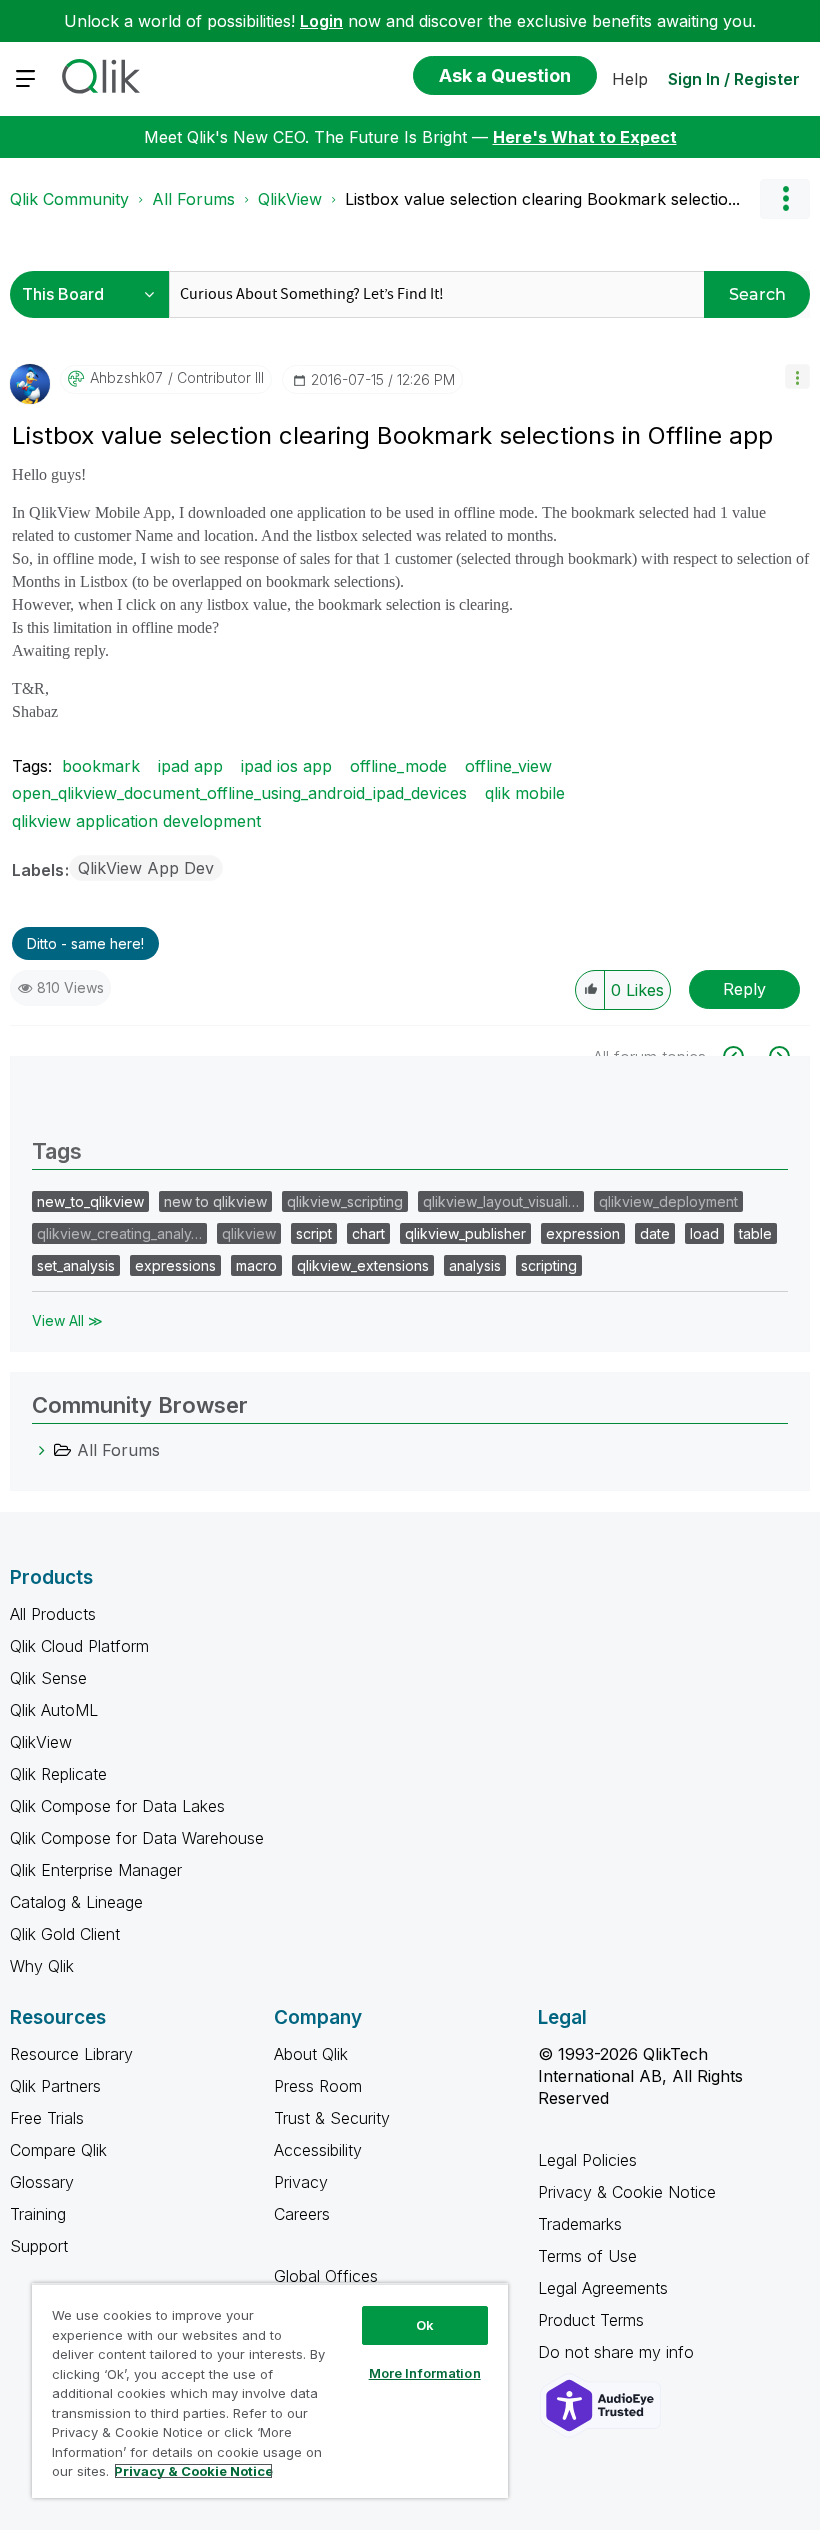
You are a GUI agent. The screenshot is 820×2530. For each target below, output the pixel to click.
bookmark (101, 766)
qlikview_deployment (668, 1201)
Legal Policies (587, 2160)
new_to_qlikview (90, 1201)
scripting (549, 1265)
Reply (744, 989)
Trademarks (580, 2224)
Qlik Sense (48, 1678)
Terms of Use (587, 2256)
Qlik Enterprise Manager (96, 1870)
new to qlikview (215, 1201)
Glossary (42, 2182)
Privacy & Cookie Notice (627, 2192)
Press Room (318, 2086)
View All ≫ (67, 1320)
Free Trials (47, 2118)
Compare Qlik (58, 2150)
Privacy (301, 2182)
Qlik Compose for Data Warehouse (137, 1838)
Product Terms (591, 2320)
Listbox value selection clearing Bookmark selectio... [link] (542, 199)
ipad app (190, 766)
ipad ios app (286, 766)
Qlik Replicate (58, 1774)
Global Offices (326, 2276)
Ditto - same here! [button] (85, 943)
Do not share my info (618, 2352)
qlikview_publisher (465, 1233)
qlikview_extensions (363, 1265)
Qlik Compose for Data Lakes (117, 1806)
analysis (475, 1265)
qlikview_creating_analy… (119, 1233)
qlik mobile (525, 793)
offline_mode (398, 766)
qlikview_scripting (345, 1201)
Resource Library (71, 2054)
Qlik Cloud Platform (79, 1646)
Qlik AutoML (54, 1710)
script (314, 1233)
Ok (425, 2325)
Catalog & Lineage (76, 1902)
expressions (175, 1265)
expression (583, 1233)
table (755, 1233)
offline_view (508, 766)
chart (368, 1233)
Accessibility (318, 2150)
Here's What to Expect (585, 137)
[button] (797, 376)
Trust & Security (332, 2118)
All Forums (193, 199)
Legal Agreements (603, 2288)
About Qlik (311, 2054)
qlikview (249, 1233)
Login (321, 21)
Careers (302, 2214)
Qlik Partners (55, 2086)
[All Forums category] (42, 1450)
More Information (425, 2373)
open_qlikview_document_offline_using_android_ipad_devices (239, 793)
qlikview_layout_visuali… (501, 1201)
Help (630, 79)
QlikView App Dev (146, 868)
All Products (53, 1614)
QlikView (290, 199)
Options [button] (785, 199)
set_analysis (76, 1265)
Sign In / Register (734, 79)
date (655, 1233)
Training (38, 2214)
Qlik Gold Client (65, 1934)
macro (256, 1265)
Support (39, 2246)
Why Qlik (42, 1966)
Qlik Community (69, 199)
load (704, 1233)
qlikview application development (136, 821)
